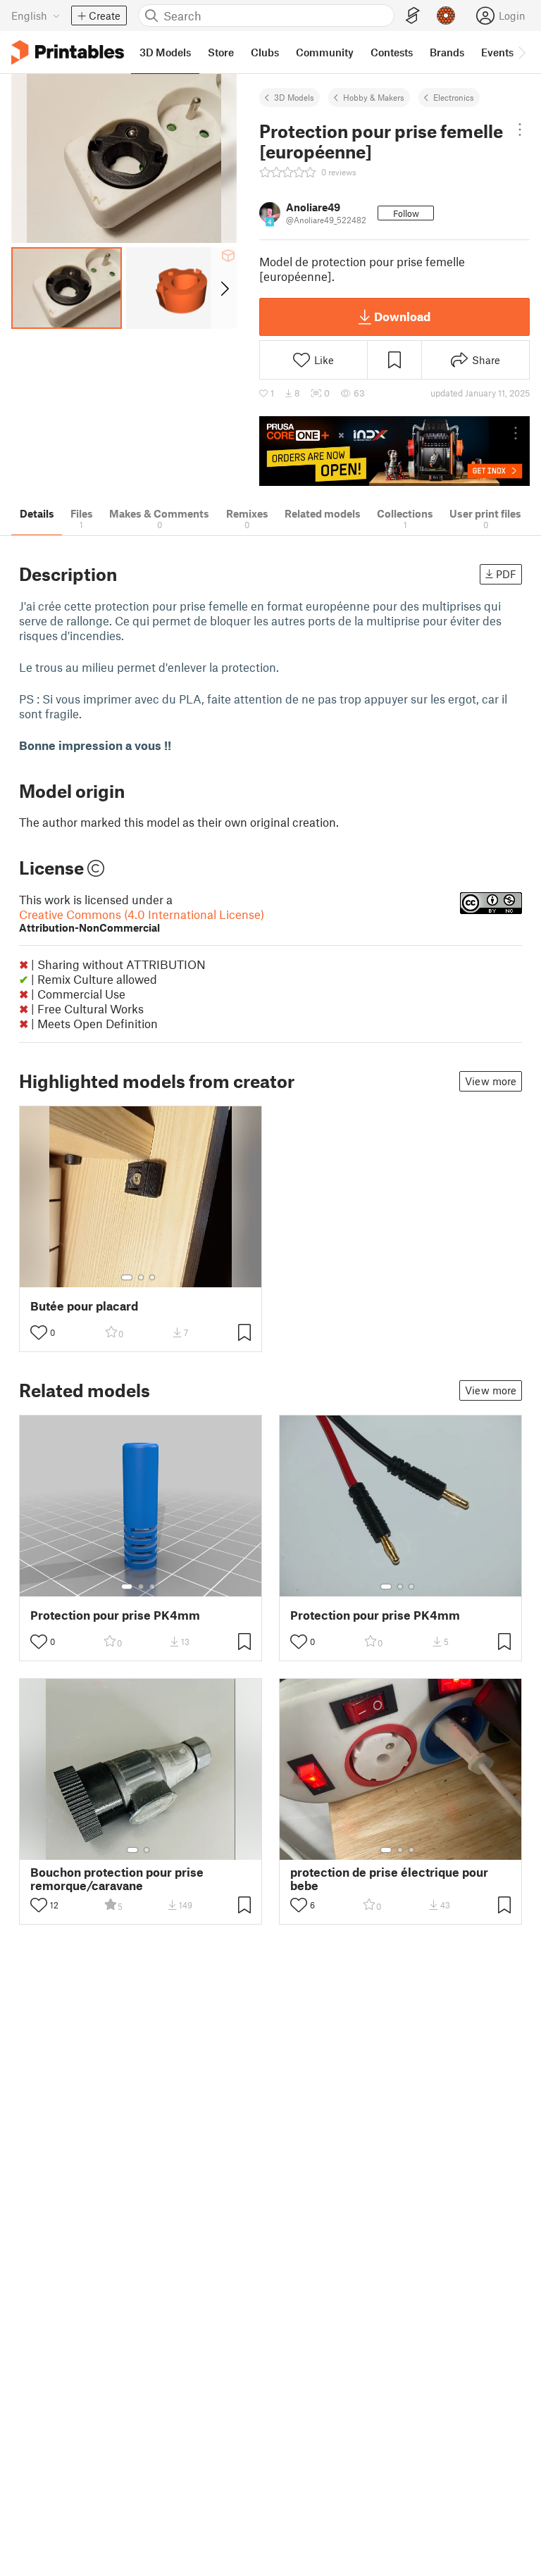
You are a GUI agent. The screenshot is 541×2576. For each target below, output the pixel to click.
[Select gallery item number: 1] (127, 1277)
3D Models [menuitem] (165, 52)
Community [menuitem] (325, 52)
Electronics (454, 97)
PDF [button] (506, 574)
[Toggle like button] (39, 1332)
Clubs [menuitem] (265, 52)
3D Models (294, 97)
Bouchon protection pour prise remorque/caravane (117, 1879)
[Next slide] (224, 288)
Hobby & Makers (374, 97)
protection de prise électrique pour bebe (389, 1879)
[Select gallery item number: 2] (141, 1277)
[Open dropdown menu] (520, 130)
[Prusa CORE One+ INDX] (394, 451)
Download (402, 316)
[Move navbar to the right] (521, 52)
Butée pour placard (84, 1306)
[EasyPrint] (413, 16)
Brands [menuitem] (447, 52)
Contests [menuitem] (392, 52)
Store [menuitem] (221, 52)
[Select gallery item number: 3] (152, 1277)
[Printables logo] (68, 52)
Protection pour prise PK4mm (115, 1615)
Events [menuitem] (497, 52)
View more (491, 1081)
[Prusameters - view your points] (446, 15)
